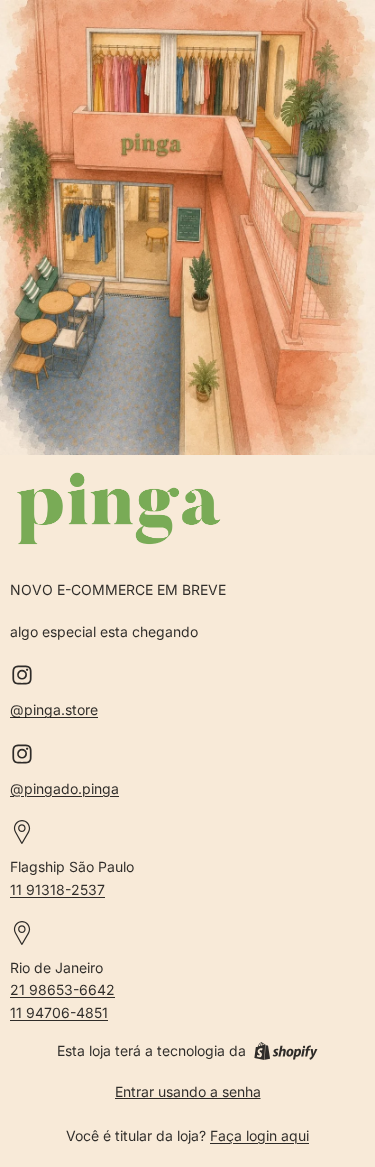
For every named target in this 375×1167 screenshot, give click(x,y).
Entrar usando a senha (188, 1091)
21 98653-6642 (62, 989)
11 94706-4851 (59, 1012)
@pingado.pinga (64, 788)
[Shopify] (285, 1051)
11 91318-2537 (57, 889)
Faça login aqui (259, 1135)
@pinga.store (54, 709)
